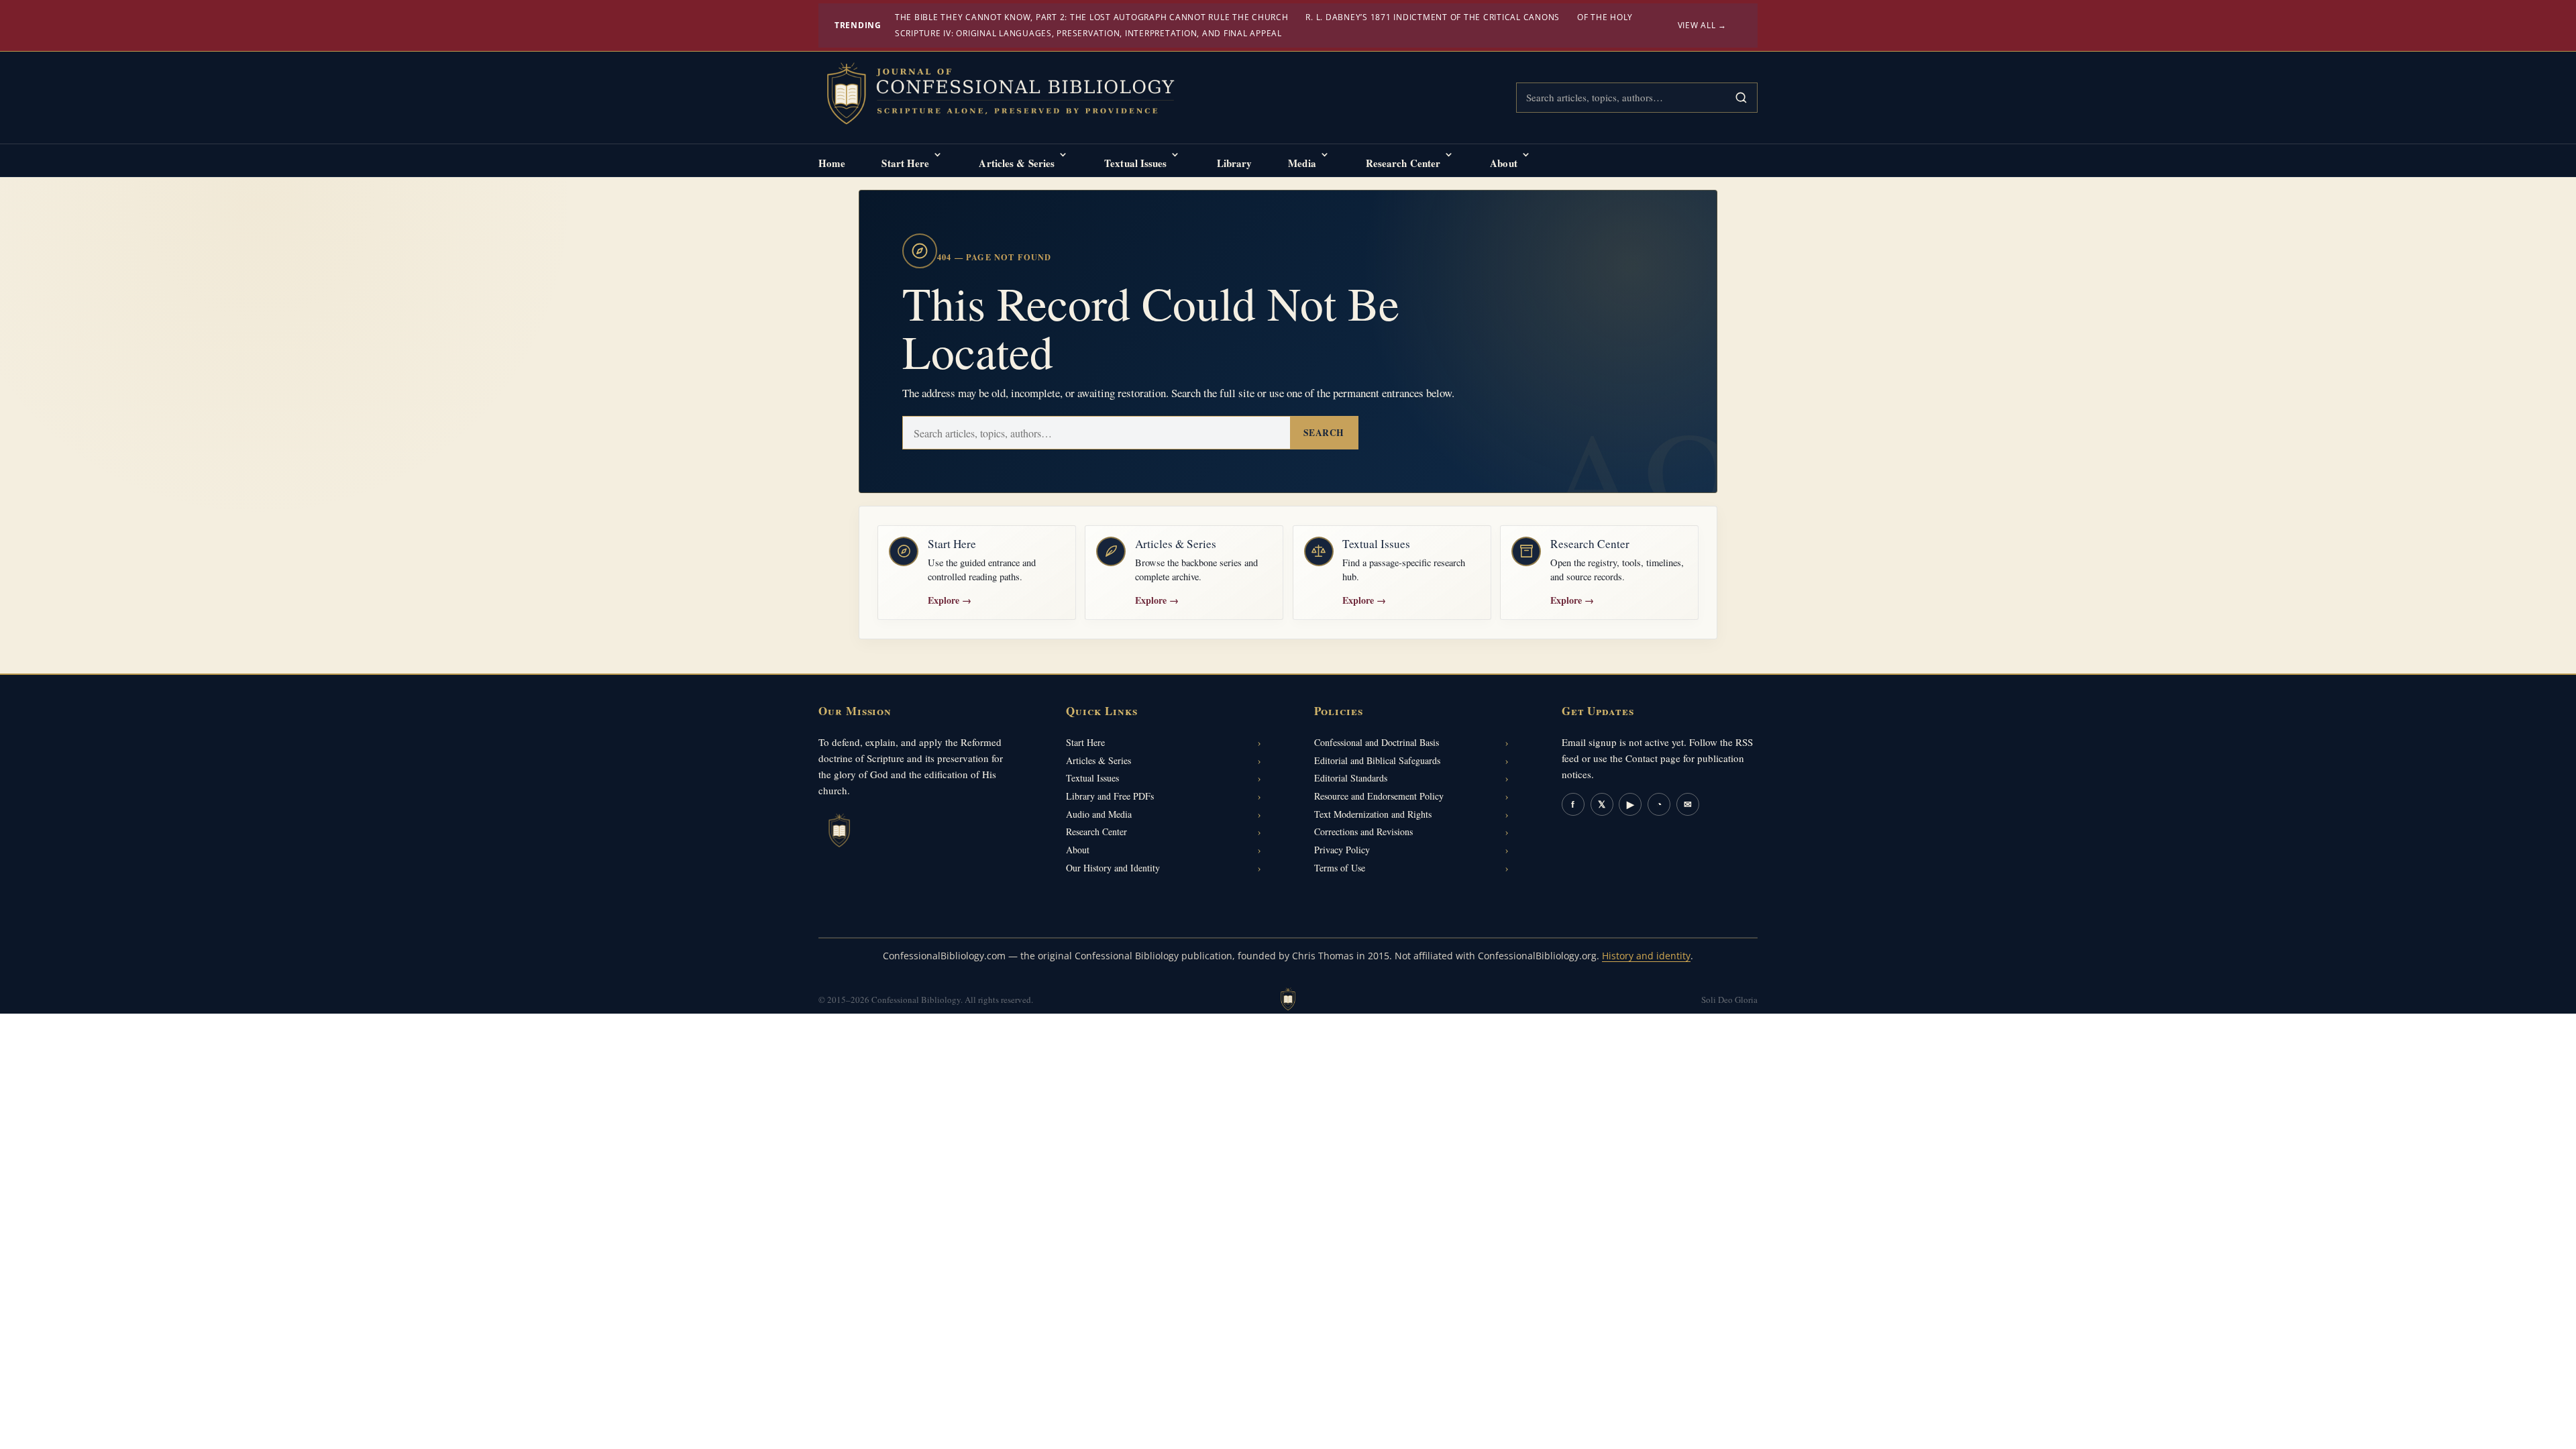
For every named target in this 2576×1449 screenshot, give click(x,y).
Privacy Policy (1342, 850)
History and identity (1646, 956)
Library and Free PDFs (1110, 796)
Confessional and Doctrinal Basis (1377, 742)
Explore (950, 600)
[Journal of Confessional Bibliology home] (1010, 95)
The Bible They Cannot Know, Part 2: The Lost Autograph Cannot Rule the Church (1092, 17)
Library (1235, 163)
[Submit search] (1741, 98)
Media (1302, 163)
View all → (1703, 25)
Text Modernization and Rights (1373, 814)
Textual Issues (1135, 163)
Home (832, 163)
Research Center (1403, 163)
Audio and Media (1099, 814)
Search (1324, 433)
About (1504, 163)
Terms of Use (1340, 868)
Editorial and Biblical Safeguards (1377, 760)
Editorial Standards (1351, 778)
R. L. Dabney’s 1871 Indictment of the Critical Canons (1433, 17)
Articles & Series (1017, 163)
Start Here (905, 163)
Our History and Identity (1113, 868)
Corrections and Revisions (1363, 831)
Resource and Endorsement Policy (1379, 796)
